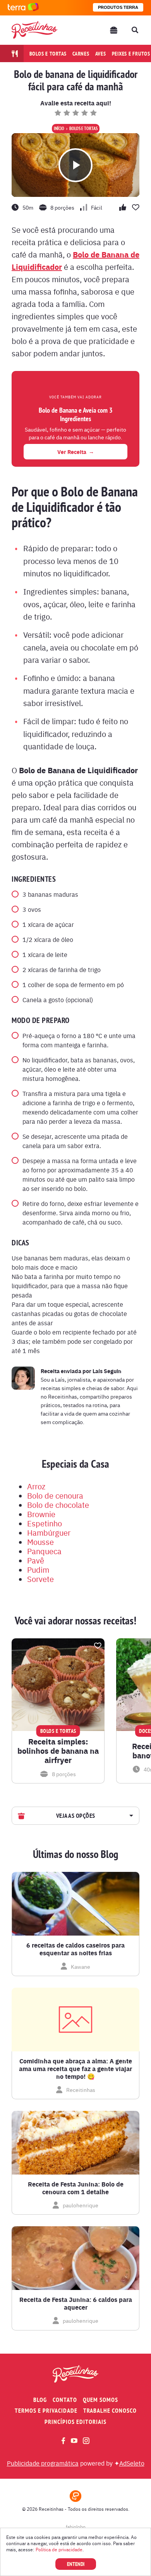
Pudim (38, 1569)
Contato (65, 2400)
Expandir (130, 1816)
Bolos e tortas (48, 54)
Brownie (41, 1514)
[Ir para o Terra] (23, 8)
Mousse (40, 1542)
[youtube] (74, 2441)
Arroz (36, 1486)
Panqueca (44, 1551)
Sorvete (40, 1579)
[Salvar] (98, 1646)
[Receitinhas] (34, 30)
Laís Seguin (107, 1371)
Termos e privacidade (46, 2411)
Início (59, 129)
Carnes (81, 54)
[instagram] (86, 2441)
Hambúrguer (49, 1532)
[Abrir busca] (135, 30)
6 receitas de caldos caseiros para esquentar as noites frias (75, 1949)
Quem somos (100, 2400)
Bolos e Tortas (83, 129)
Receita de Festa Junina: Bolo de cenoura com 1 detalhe (76, 2188)
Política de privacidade (59, 2549)
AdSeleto (132, 2463)
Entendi (76, 2564)
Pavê (36, 1560)
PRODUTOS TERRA (118, 7)
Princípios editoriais (75, 2422)
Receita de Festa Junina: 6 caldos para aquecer (76, 2303)
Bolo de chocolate (58, 1505)
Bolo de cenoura (55, 1495)
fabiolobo (76, 2527)
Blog (40, 2400)
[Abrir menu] (114, 30)
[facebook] (63, 2441)
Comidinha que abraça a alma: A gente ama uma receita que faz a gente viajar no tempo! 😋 (75, 2069)
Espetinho (45, 1523)
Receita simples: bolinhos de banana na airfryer (58, 1751)
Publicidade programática (43, 2463)
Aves (101, 54)
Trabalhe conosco (110, 2411)
